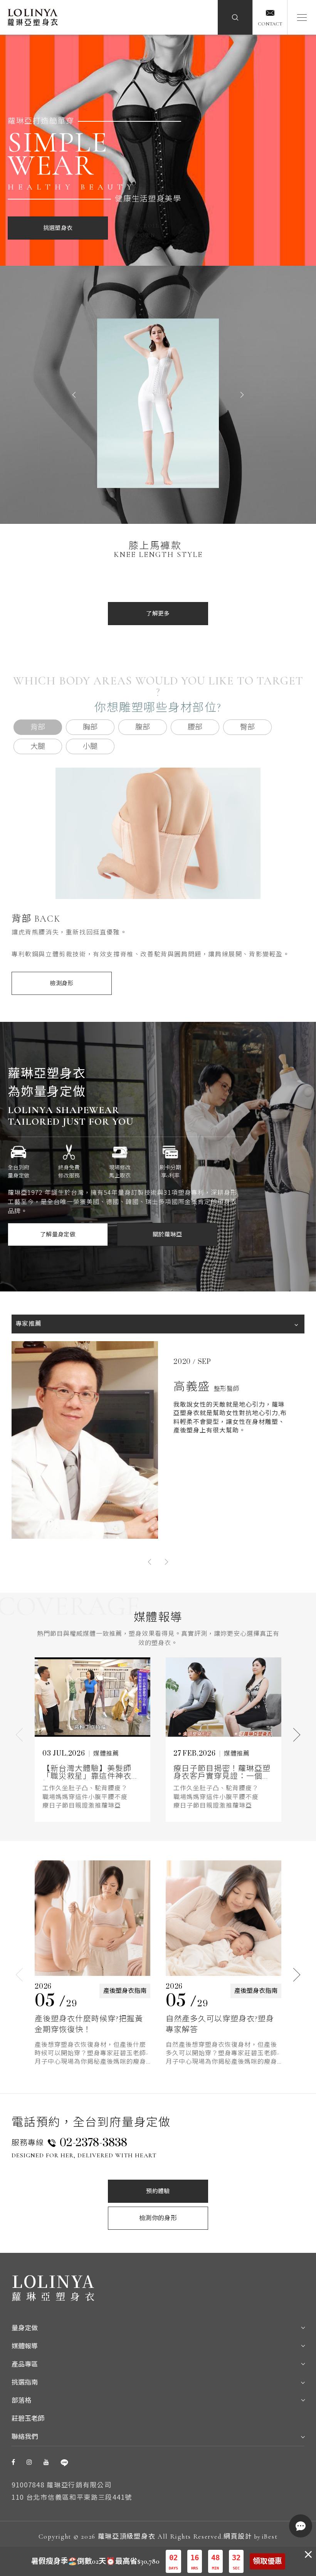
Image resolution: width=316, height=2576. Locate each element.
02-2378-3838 (93, 2143)
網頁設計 (238, 2537)
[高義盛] (85, 1440)
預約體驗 (158, 2191)
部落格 (21, 2401)
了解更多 (158, 614)
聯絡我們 (25, 2437)
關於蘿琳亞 (167, 1234)
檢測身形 (61, 983)
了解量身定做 (58, 1234)
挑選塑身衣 (58, 228)
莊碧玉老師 (28, 2419)
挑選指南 (25, 2382)
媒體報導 (25, 2346)
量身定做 (25, 2328)
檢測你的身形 (158, 2218)
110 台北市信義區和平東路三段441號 (72, 2497)
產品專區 (25, 2364)
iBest (270, 2537)
